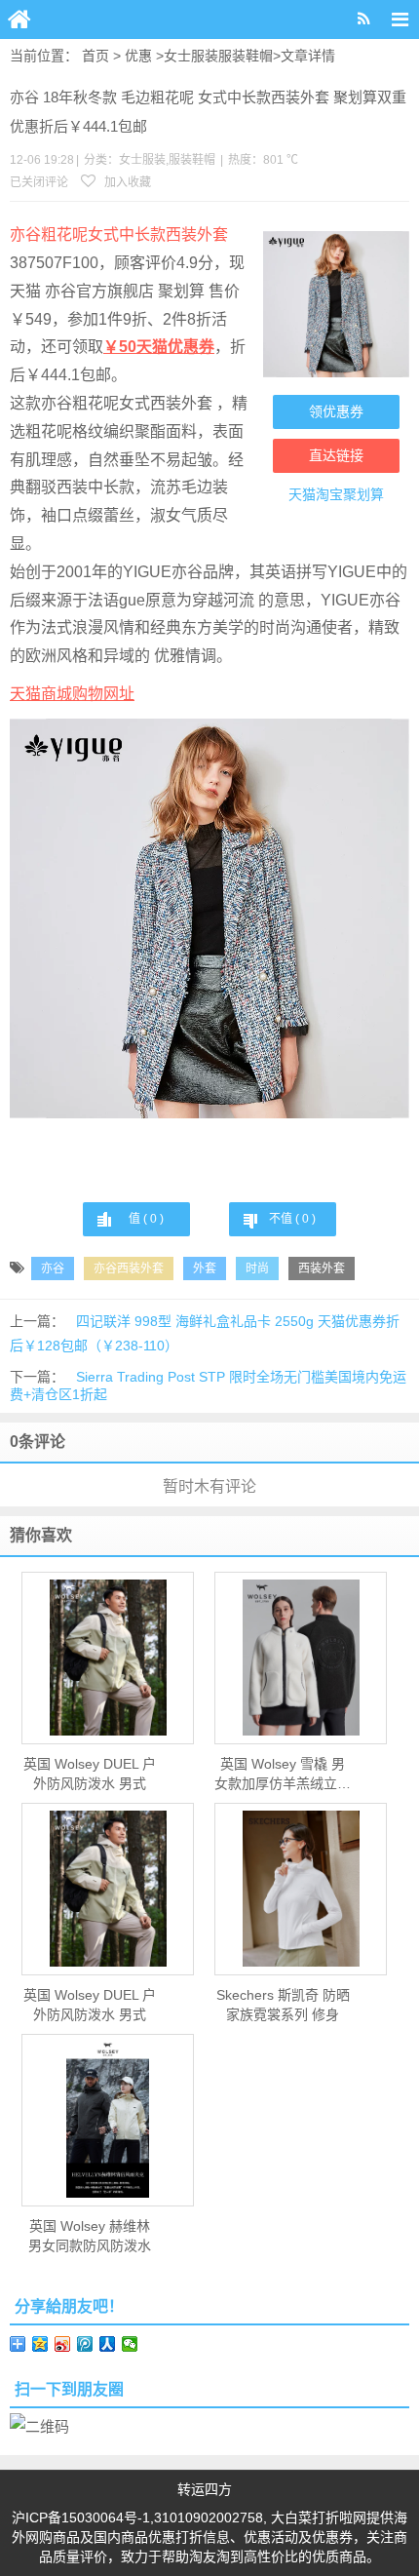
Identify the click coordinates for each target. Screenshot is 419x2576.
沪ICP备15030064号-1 (81, 2517)
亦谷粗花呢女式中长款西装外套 (119, 234)
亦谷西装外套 (129, 1268)
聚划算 (363, 494)
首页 (95, 56)
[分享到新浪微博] (63, 2344)
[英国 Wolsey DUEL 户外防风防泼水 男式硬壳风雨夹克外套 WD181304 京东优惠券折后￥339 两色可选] (108, 1658)
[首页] (19, 20)
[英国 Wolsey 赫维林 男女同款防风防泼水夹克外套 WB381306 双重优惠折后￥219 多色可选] (108, 2120)
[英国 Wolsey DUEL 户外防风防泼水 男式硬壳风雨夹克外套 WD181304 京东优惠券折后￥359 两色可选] (108, 1889)
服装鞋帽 (246, 56)
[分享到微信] (130, 2344)
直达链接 (336, 455)
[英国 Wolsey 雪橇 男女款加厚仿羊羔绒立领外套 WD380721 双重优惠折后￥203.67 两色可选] (301, 1658)
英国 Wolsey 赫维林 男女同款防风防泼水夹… (90, 2237)
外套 (205, 1268)
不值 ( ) (292, 1219)
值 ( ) (146, 1219)
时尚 (257, 1268)
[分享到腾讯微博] (85, 2344)
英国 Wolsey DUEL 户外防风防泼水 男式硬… (90, 1775)
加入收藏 (126, 182)
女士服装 (191, 56)
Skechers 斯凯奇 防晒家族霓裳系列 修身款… (283, 2006)
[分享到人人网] (108, 2344)
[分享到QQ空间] (40, 2344)
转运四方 (205, 2489)
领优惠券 (336, 411)
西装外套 (322, 1268)
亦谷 (53, 1268)
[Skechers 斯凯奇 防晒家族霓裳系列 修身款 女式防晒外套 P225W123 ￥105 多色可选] (301, 1889)
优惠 (138, 56)
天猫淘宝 (316, 494)
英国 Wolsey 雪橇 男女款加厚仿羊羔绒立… (283, 1774)
